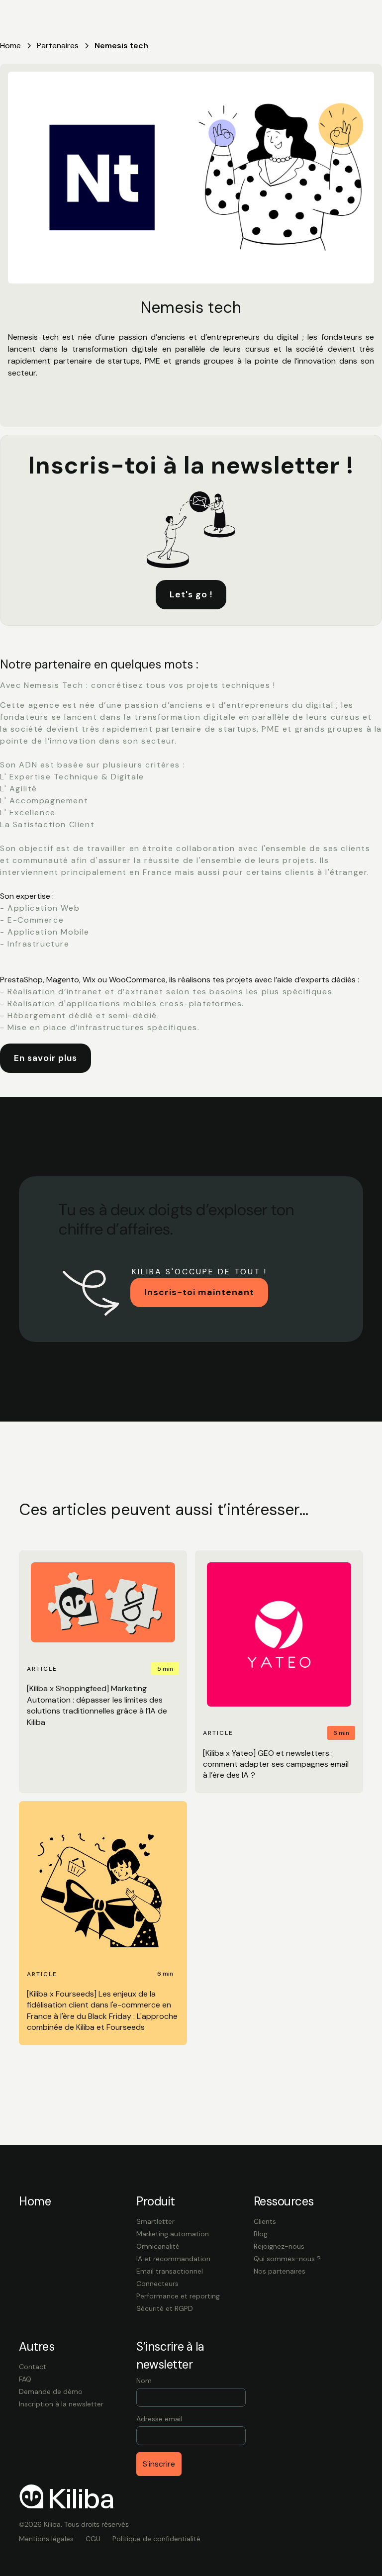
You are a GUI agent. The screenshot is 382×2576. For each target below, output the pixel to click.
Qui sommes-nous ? (287, 2259)
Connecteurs (157, 2284)
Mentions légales (46, 2539)
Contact (33, 2367)
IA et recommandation (173, 2259)
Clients (265, 2221)
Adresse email (159, 2419)
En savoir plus (46, 1058)
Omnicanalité (158, 2246)
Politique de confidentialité (156, 2539)
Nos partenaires (280, 2271)
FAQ (25, 2379)
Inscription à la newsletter (61, 2404)
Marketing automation (173, 2234)
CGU (93, 2539)
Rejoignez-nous (279, 2246)
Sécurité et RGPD (165, 2308)
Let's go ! (191, 594)
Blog (261, 2234)
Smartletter (155, 2221)
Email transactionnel (170, 2271)
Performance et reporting (178, 2296)
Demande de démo (51, 2391)
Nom (144, 2381)
